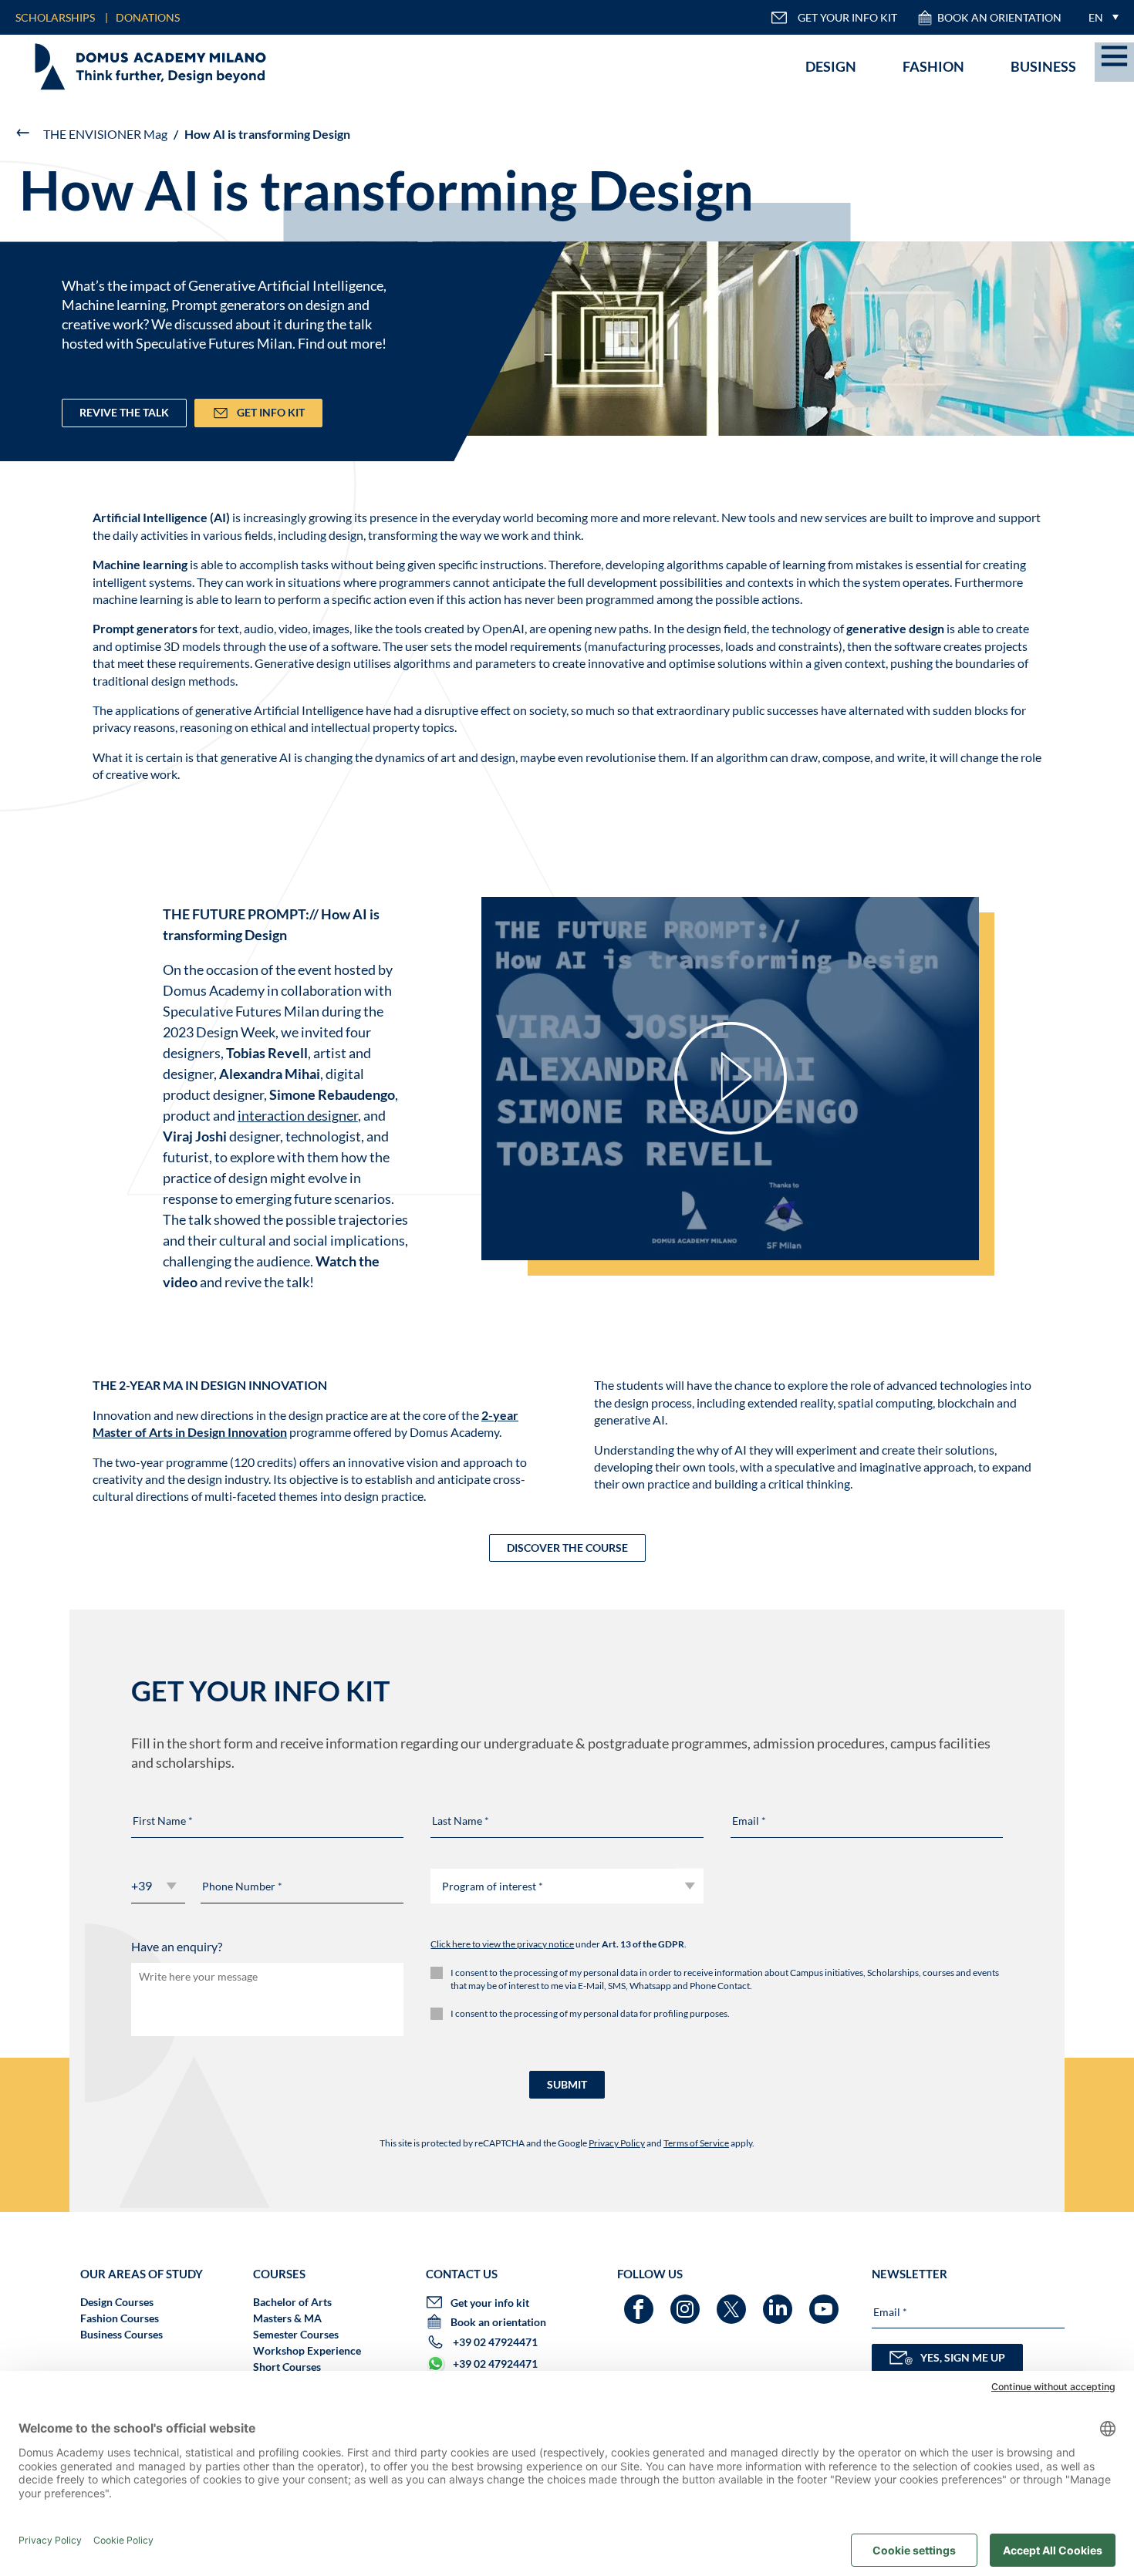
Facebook (641, 2302)
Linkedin (780, 2302)
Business (1043, 66)
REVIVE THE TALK (124, 412)
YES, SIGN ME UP (963, 2357)
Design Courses (117, 2302)
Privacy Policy (617, 2143)
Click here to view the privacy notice (502, 1944)
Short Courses (287, 2367)
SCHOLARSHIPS (55, 17)
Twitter (733, 2302)
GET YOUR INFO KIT (847, 17)
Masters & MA (287, 2318)
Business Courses (121, 2334)
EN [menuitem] (1096, 17)
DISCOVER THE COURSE (567, 1548)
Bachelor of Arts (292, 2302)
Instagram (687, 2302)
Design (831, 66)
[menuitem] (1100, 17)
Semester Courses (296, 2334)
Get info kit (271, 412)
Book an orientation (999, 17)
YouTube (826, 2302)
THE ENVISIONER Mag (105, 134)
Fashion (933, 66)
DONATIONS (148, 17)
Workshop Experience (307, 2350)
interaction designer (298, 1115)
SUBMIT (567, 2084)
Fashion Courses (120, 2318)
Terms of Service (696, 2143)
